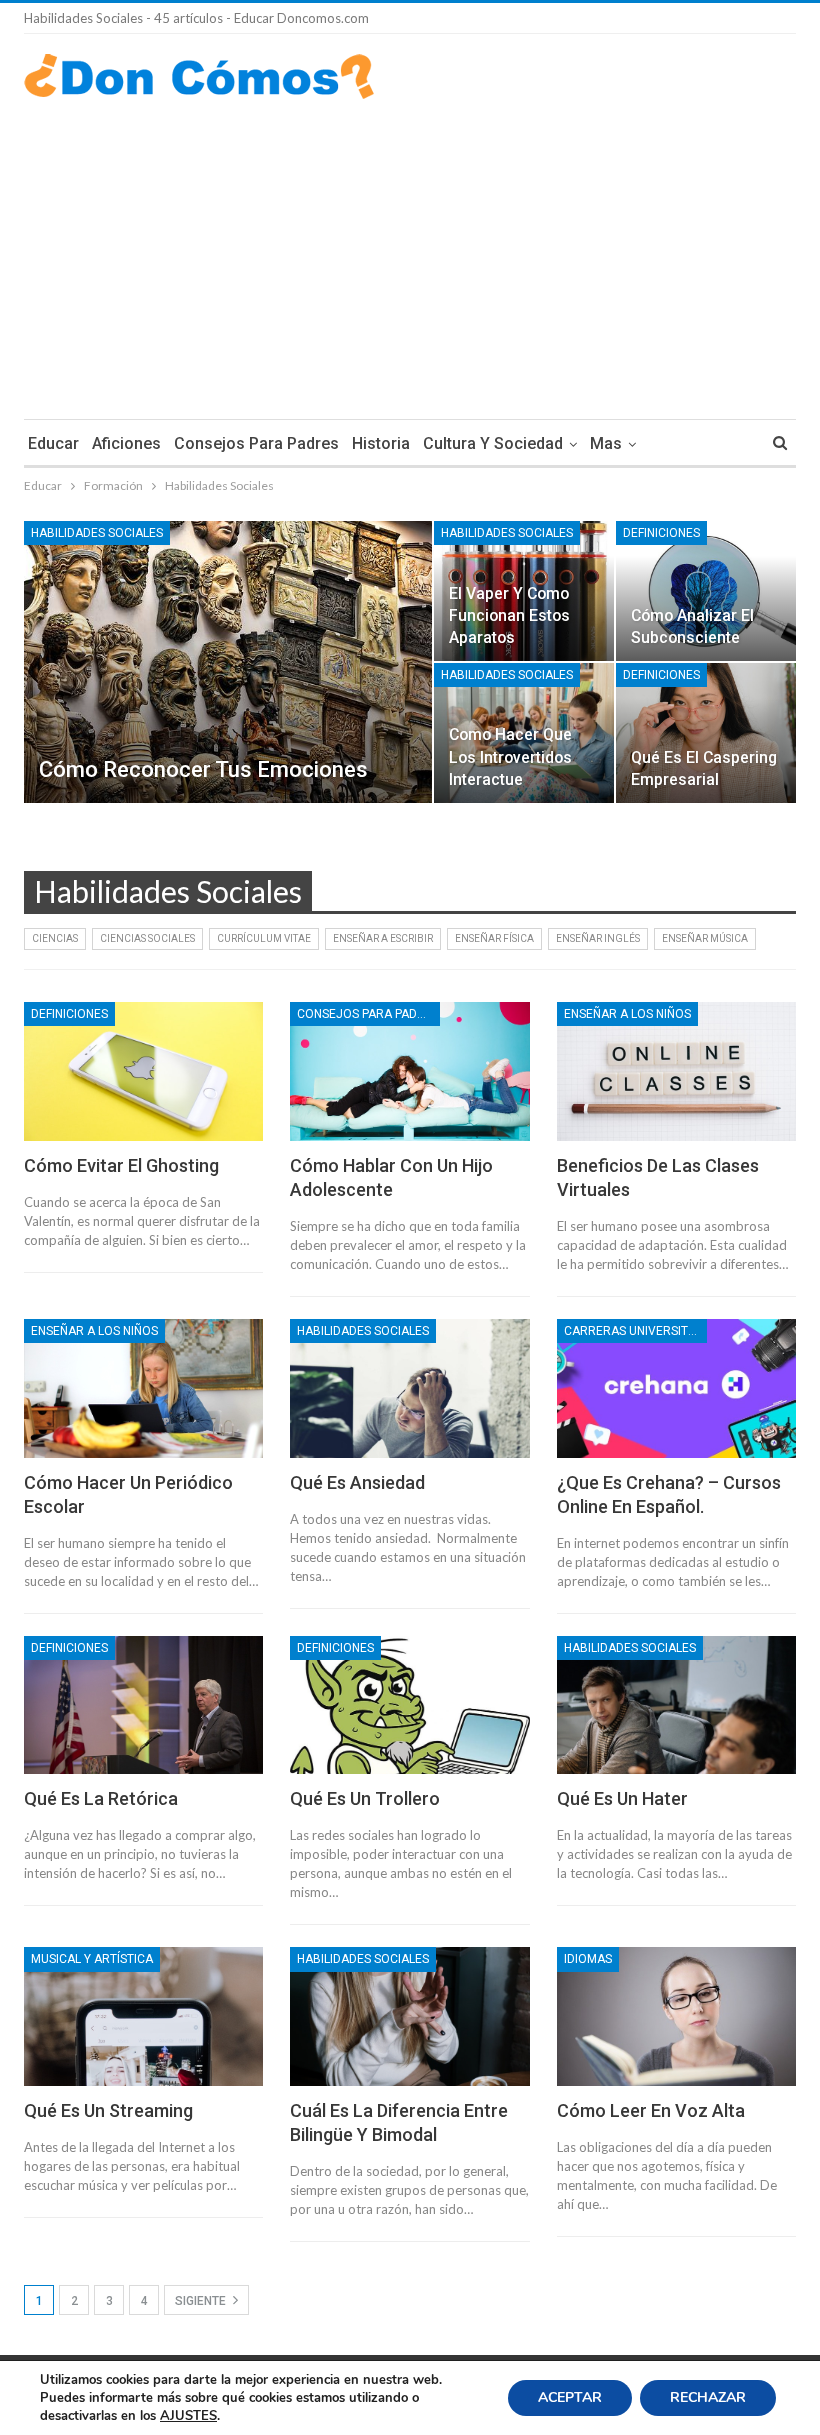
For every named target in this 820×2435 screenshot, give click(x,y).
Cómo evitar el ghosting (121, 1165)
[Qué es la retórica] (143, 1705)
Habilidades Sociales (97, 533)
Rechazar (708, 2397)
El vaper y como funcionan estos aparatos (509, 615)
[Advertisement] (410, 249)
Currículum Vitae (264, 938)
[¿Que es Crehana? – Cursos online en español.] (676, 1388)
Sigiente (202, 2301)
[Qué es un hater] (676, 1705)
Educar (53, 443)
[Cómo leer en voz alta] (676, 2016)
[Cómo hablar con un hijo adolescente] (409, 1071)
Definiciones (661, 533)
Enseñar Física (494, 938)
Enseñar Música (705, 938)
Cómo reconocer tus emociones (203, 769)
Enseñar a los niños (627, 1014)
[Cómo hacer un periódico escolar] (143, 1388)
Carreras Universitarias (635, 1331)
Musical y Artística (92, 1959)
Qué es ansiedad (357, 1482)
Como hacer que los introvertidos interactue (510, 756)
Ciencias (55, 938)
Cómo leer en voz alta (651, 2110)
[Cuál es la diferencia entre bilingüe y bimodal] (409, 2016)
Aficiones (126, 443)
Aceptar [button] (570, 2397)
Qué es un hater (622, 1798)
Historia (381, 443)
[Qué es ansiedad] (409, 1388)
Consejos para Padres (256, 443)
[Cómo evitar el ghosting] (143, 1071)
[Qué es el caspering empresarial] (706, 733)
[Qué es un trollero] (409, 1705)
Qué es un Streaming (108, 2110)
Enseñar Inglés (598, 938)
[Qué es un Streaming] (143, 2016)
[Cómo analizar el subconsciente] (706, 591)
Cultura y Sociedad (493, 443)
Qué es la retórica (101, 1798)
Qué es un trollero (365, 1798)
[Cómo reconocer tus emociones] (228, 662)
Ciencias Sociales (147, 938)
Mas (606, 443)
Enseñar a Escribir (383, 938)
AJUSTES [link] (188, 2416)
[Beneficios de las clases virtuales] (676, 1071)
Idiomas (588, 1959)
